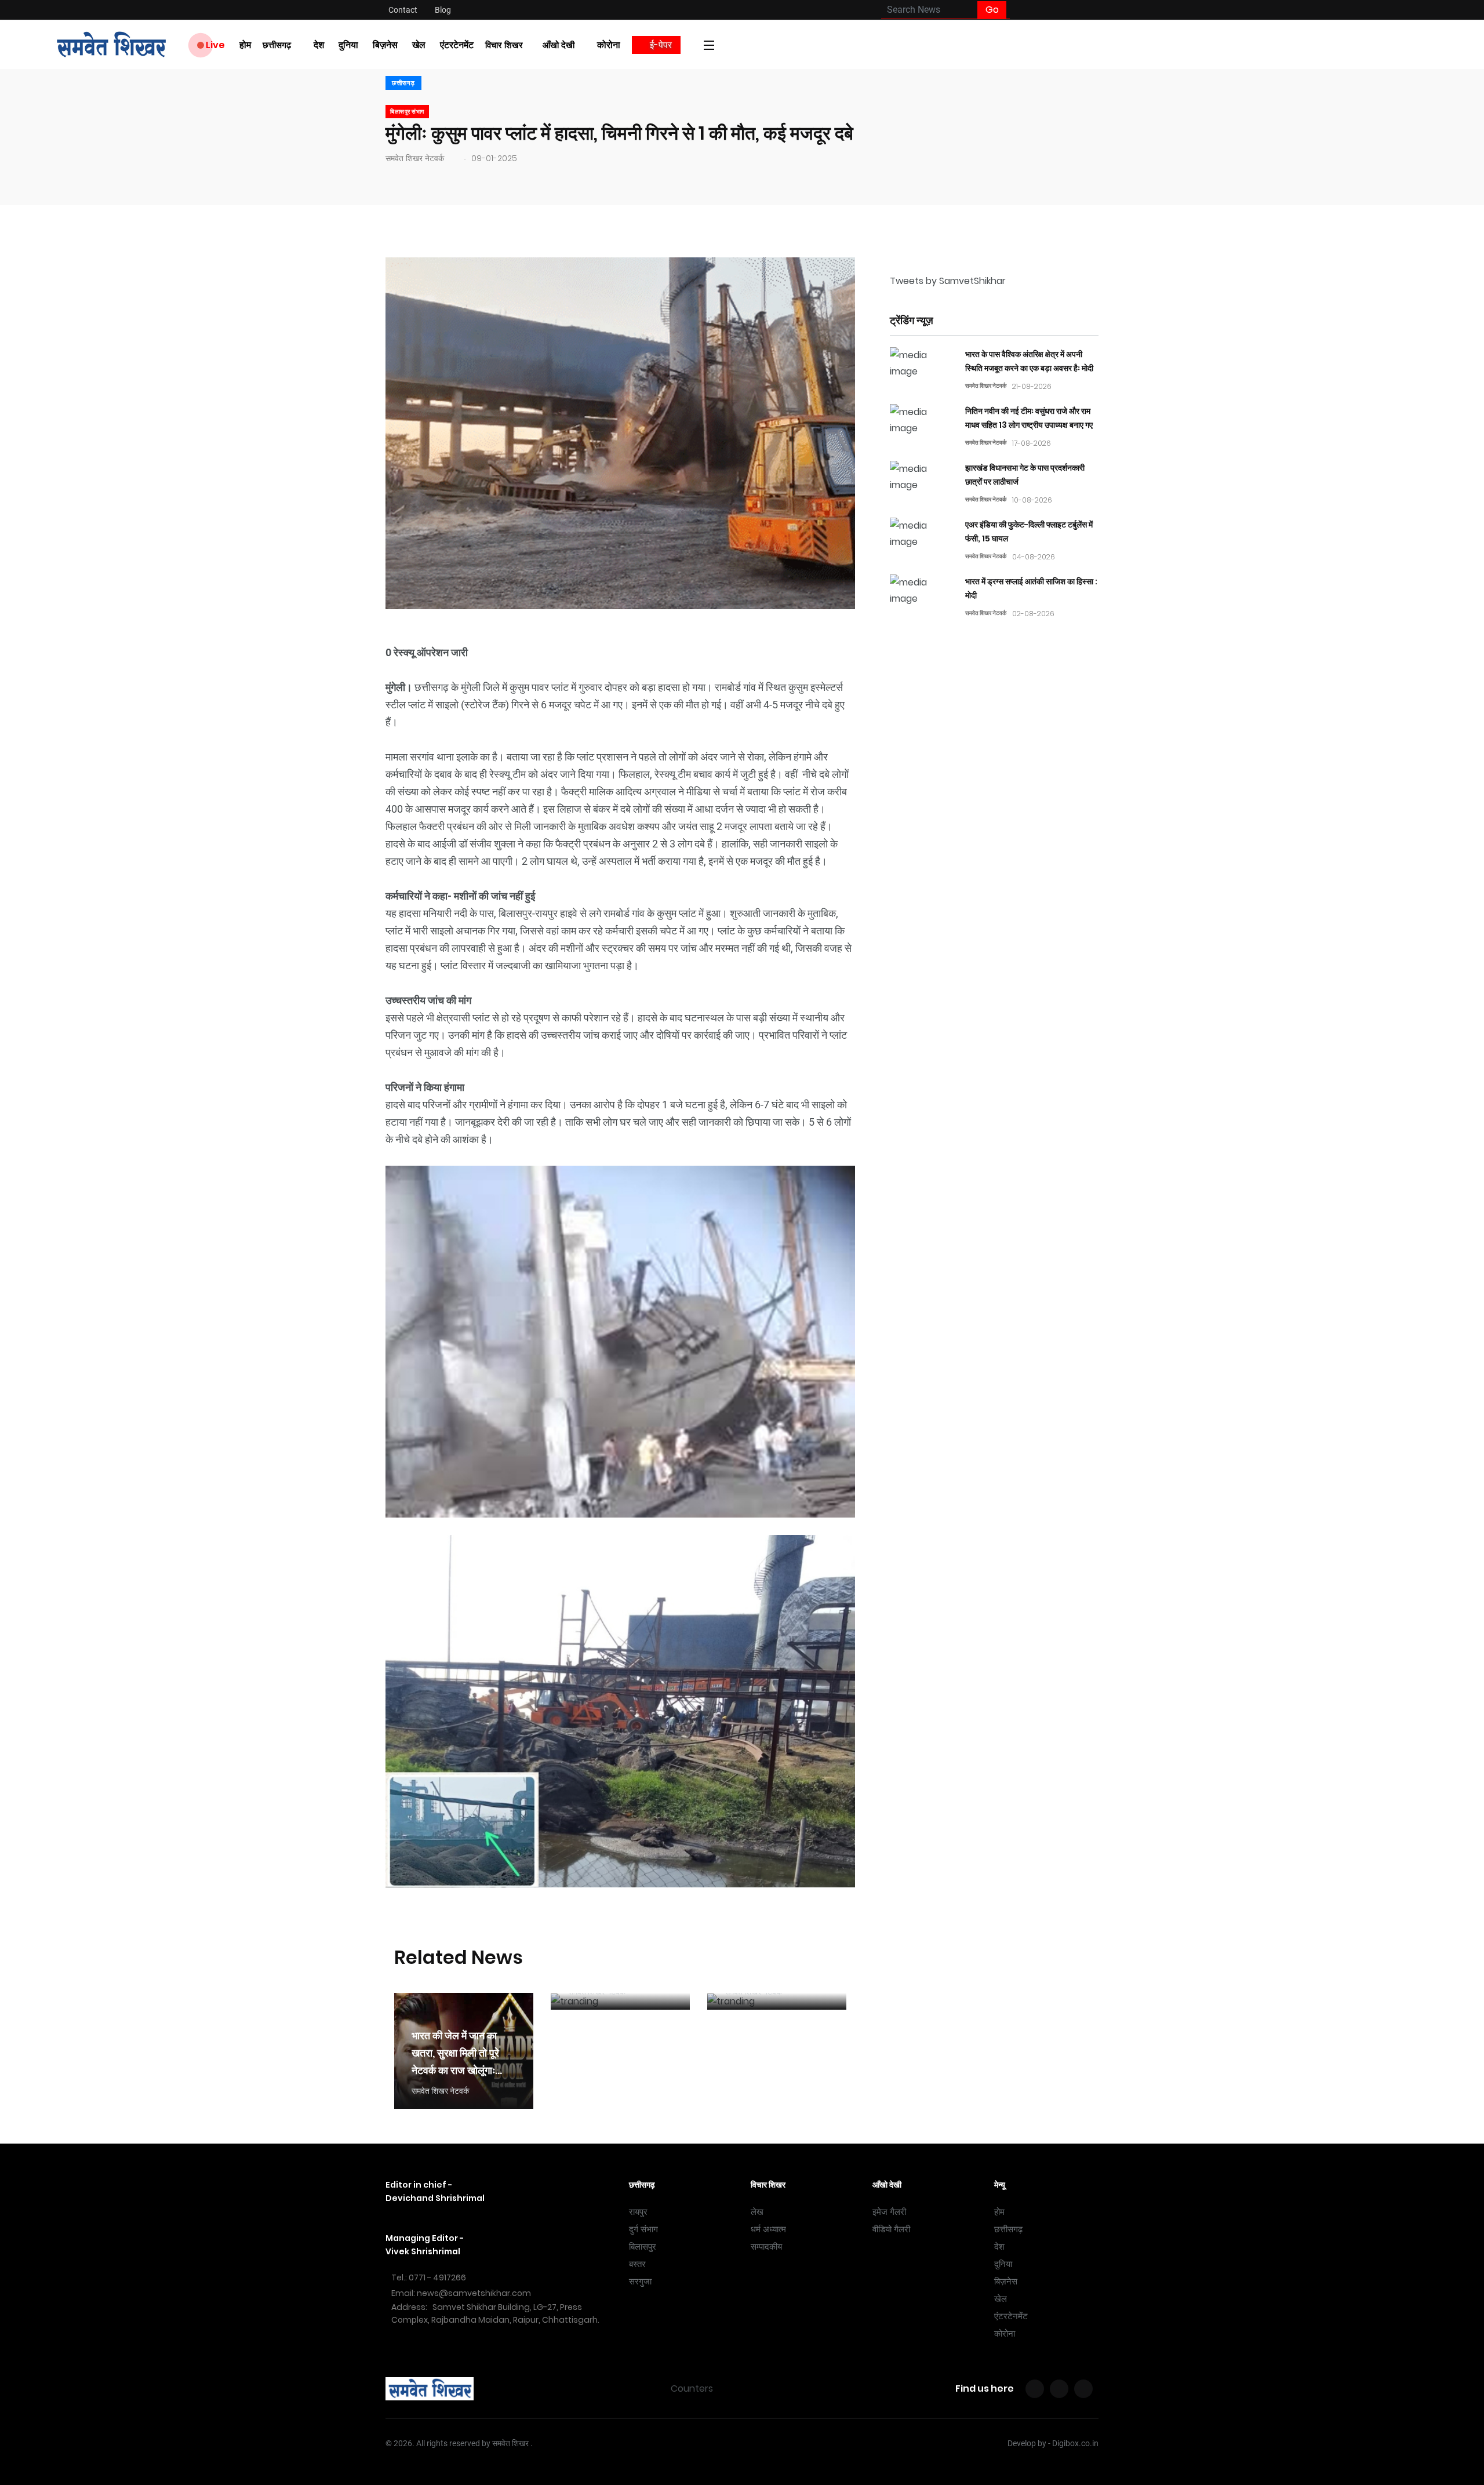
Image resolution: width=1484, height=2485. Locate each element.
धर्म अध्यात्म (768, 2229)
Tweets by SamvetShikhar (948, 281)
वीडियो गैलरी (891, 2229)
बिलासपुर (643, 2247)
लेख (757, 2212)
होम (245, 45)
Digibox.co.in (1075, 2443)
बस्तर (637, 2264)
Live (214, 45)
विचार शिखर (504, 45)
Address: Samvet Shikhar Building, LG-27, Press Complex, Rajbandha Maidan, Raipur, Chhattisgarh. (495, 2313)
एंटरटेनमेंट (457, 45)
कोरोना (609, 45)
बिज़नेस (385, 45)
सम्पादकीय (766, 2247)
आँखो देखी (559, 45)
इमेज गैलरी (889, 2212)
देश (319, 45)
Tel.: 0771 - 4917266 (429, 2277)
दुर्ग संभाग (643, 2229)
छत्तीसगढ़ (277, 45)
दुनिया (348, 45)
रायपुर (638, 2212)
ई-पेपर (660, 45)
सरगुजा (640, 2282)
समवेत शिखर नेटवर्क (415, 158)
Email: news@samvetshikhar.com (461, 2293)
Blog (443, 10)
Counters (692, 2388)
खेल (419, 45)
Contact (403, 10)
